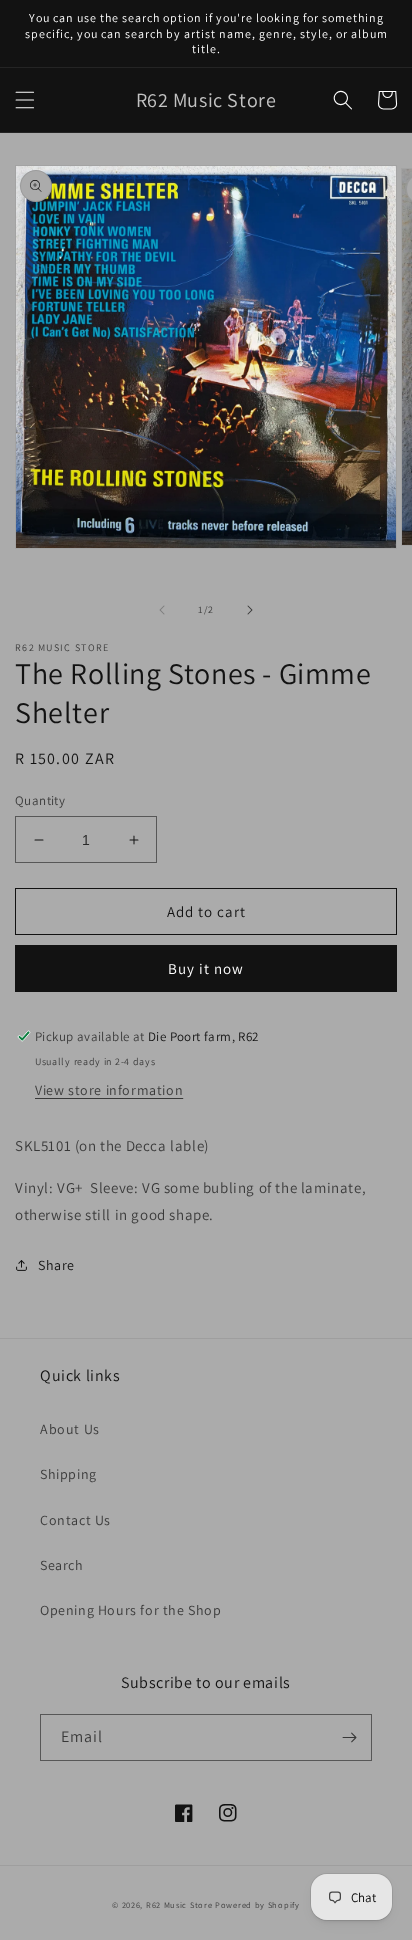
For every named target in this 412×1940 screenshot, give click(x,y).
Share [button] (56, 1265)
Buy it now (206, 968)
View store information (109, 1090)
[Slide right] (250, 610)
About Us (70, 1429)
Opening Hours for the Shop (131, 1610)
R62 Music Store (179, 1904)
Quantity (40, 800)
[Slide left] (162, 610)
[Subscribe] (349, 1737)
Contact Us (75, 1520)
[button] (25, 100)
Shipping (68, 1474)
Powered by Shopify (257, 1904)
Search (62, 1565)
